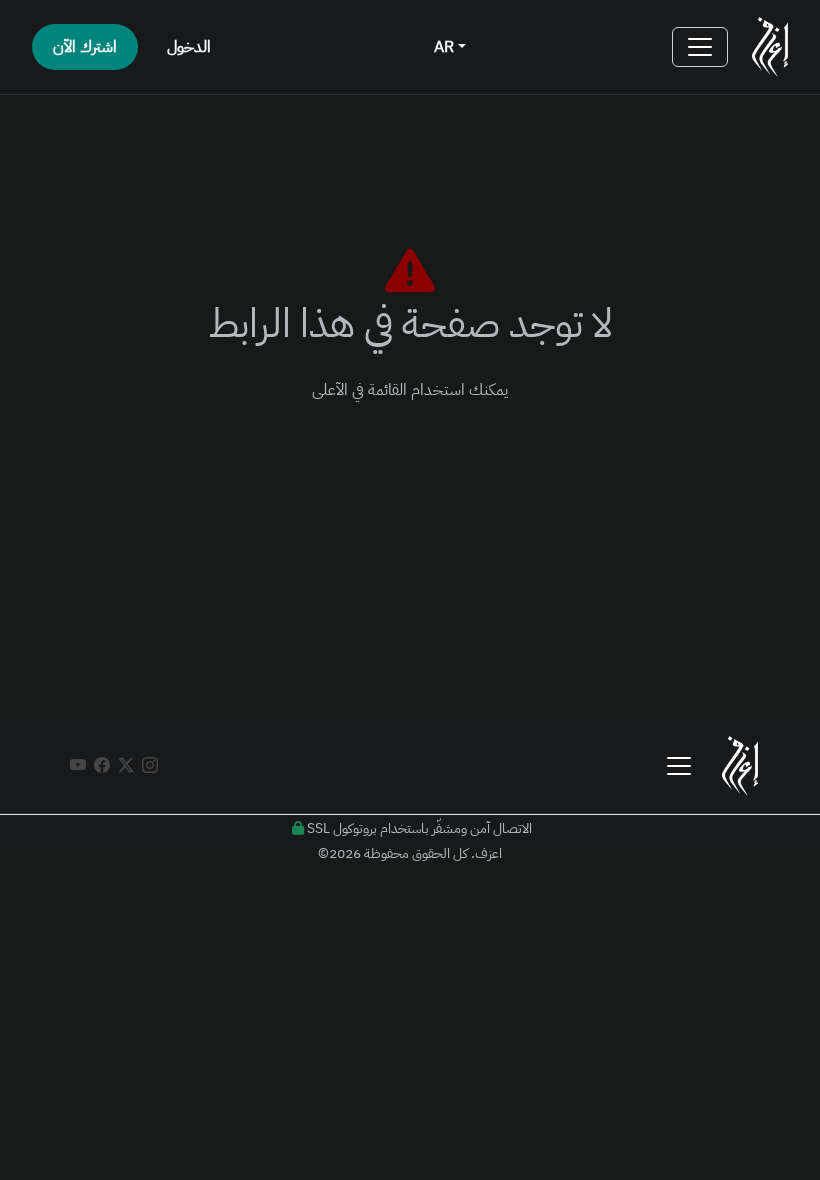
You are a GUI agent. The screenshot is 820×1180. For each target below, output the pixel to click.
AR (446, 47)
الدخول (189, 47)
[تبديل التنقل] (700, 47)
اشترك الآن (85, 47)
